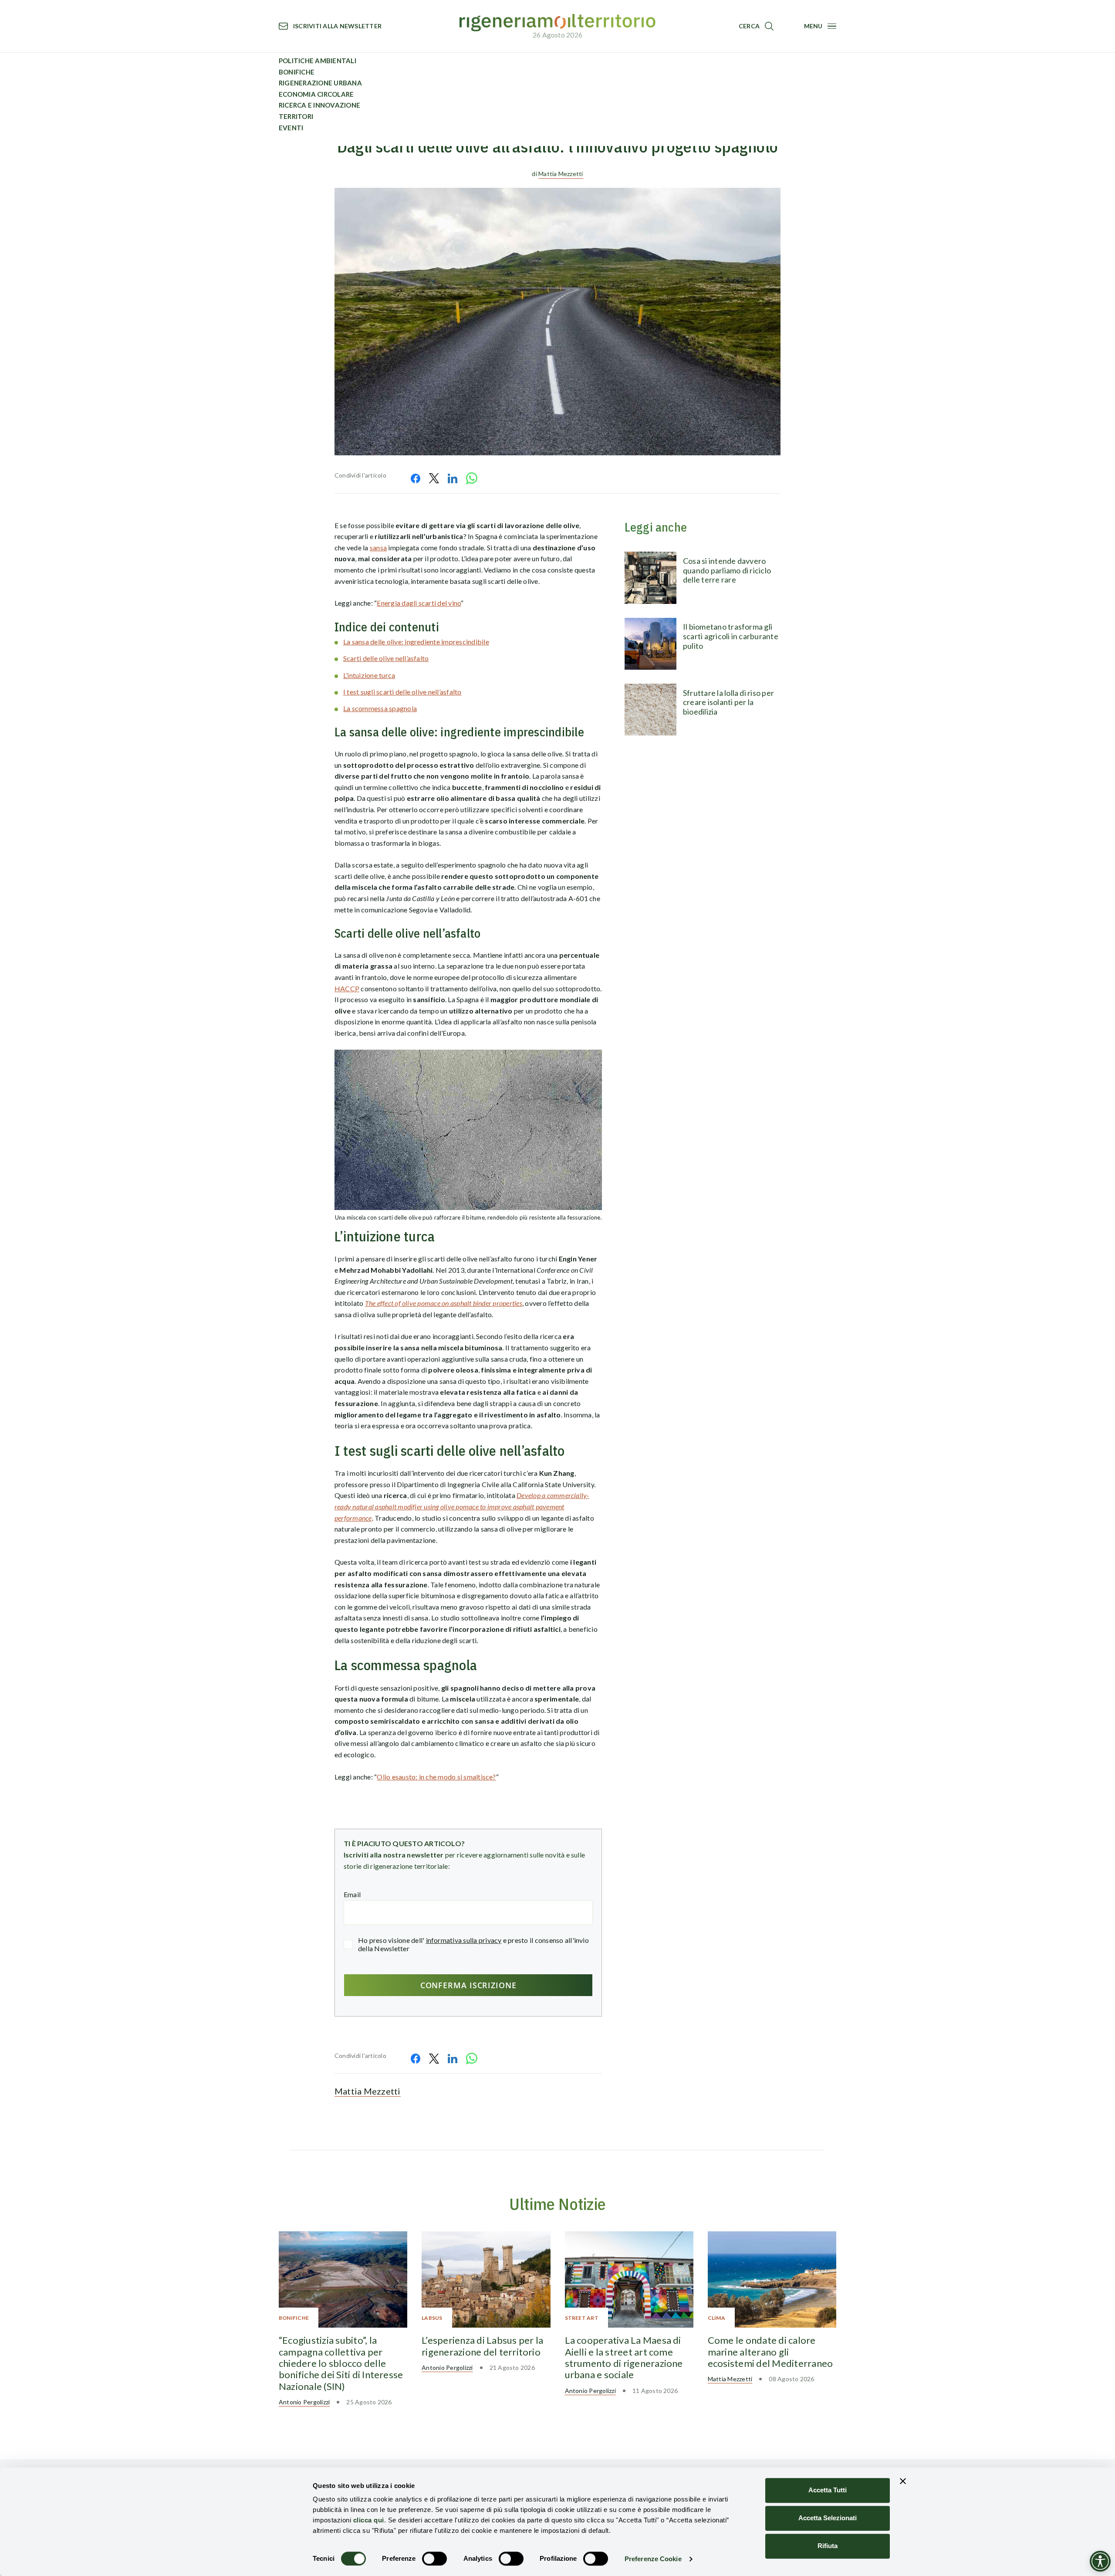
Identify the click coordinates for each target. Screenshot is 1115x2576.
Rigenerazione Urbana (320, 83)
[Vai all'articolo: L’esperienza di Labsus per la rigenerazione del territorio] (486, 2279)
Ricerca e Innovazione (319, 105)
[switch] (434, 2559)
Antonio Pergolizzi (304, 2402)
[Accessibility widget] (1100, 2561)
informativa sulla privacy (464, 1940)
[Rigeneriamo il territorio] (557, 23)
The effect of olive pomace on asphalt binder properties (444, 1303)
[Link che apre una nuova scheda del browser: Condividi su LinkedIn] (453, 478)
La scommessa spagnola (380, 708)
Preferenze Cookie (653, 2559)
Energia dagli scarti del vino (419, 603)
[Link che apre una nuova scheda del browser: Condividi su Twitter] (434, 478)
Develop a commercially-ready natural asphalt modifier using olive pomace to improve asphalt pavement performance (462, 1506)
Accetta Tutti (828, 2490)
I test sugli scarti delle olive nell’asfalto (402, 692)
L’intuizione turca (369, 675)
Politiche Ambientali (318, 61)
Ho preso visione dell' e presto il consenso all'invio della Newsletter (473, 1944)
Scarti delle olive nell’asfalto (386, 658)
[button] (756, 26)
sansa (378, 547)
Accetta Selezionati (828, 2518)
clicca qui (369, 2520)
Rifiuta (828, 2546)
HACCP (347, 988)
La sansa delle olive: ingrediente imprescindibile (416, 642)
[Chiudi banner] (903, 2481)
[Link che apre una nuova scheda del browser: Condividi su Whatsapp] (472, 478)
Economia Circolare (316, 94)
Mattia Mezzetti (561, 174)
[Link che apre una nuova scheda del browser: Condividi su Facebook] (416, 478)
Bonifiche (297, 72)
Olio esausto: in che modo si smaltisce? (436, 1777)
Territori (296, 116)
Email (352, 1894)
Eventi (291, 128)
